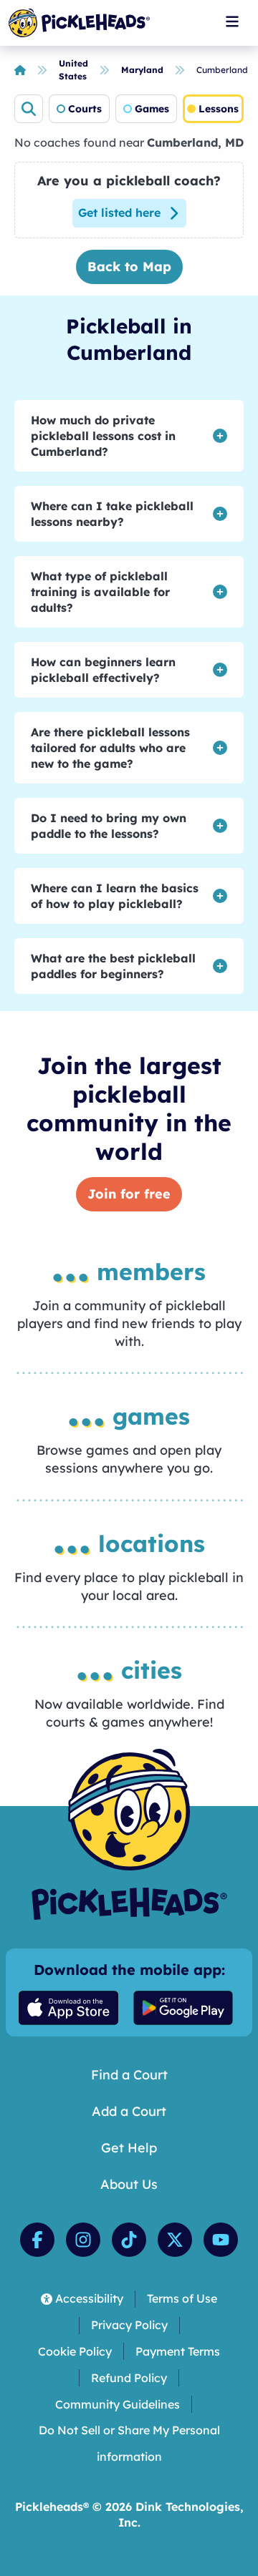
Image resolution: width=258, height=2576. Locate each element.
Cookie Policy (75, 2351)
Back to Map (129, 267)
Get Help (129, 2148)
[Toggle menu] (232, 21)
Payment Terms (178, 2351)
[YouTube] (221, 2240)
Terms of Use (182, 2298)
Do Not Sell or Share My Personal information (129, 2443)
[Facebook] (37, 2240)
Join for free (129, 1194)
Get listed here (119, 213)
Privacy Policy (129, 2325)
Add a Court (129, 2111)
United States (73, 70)
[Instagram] (83, 2240)
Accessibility (89, 2298)
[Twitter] (175, 2240)
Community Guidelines (118, 2404)
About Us (129, 2184)
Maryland (142, 70)
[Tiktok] (129, 2240)
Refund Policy (129, 2378)
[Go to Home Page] (79, 23)
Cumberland (222, 70)
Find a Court (129, 2075)
